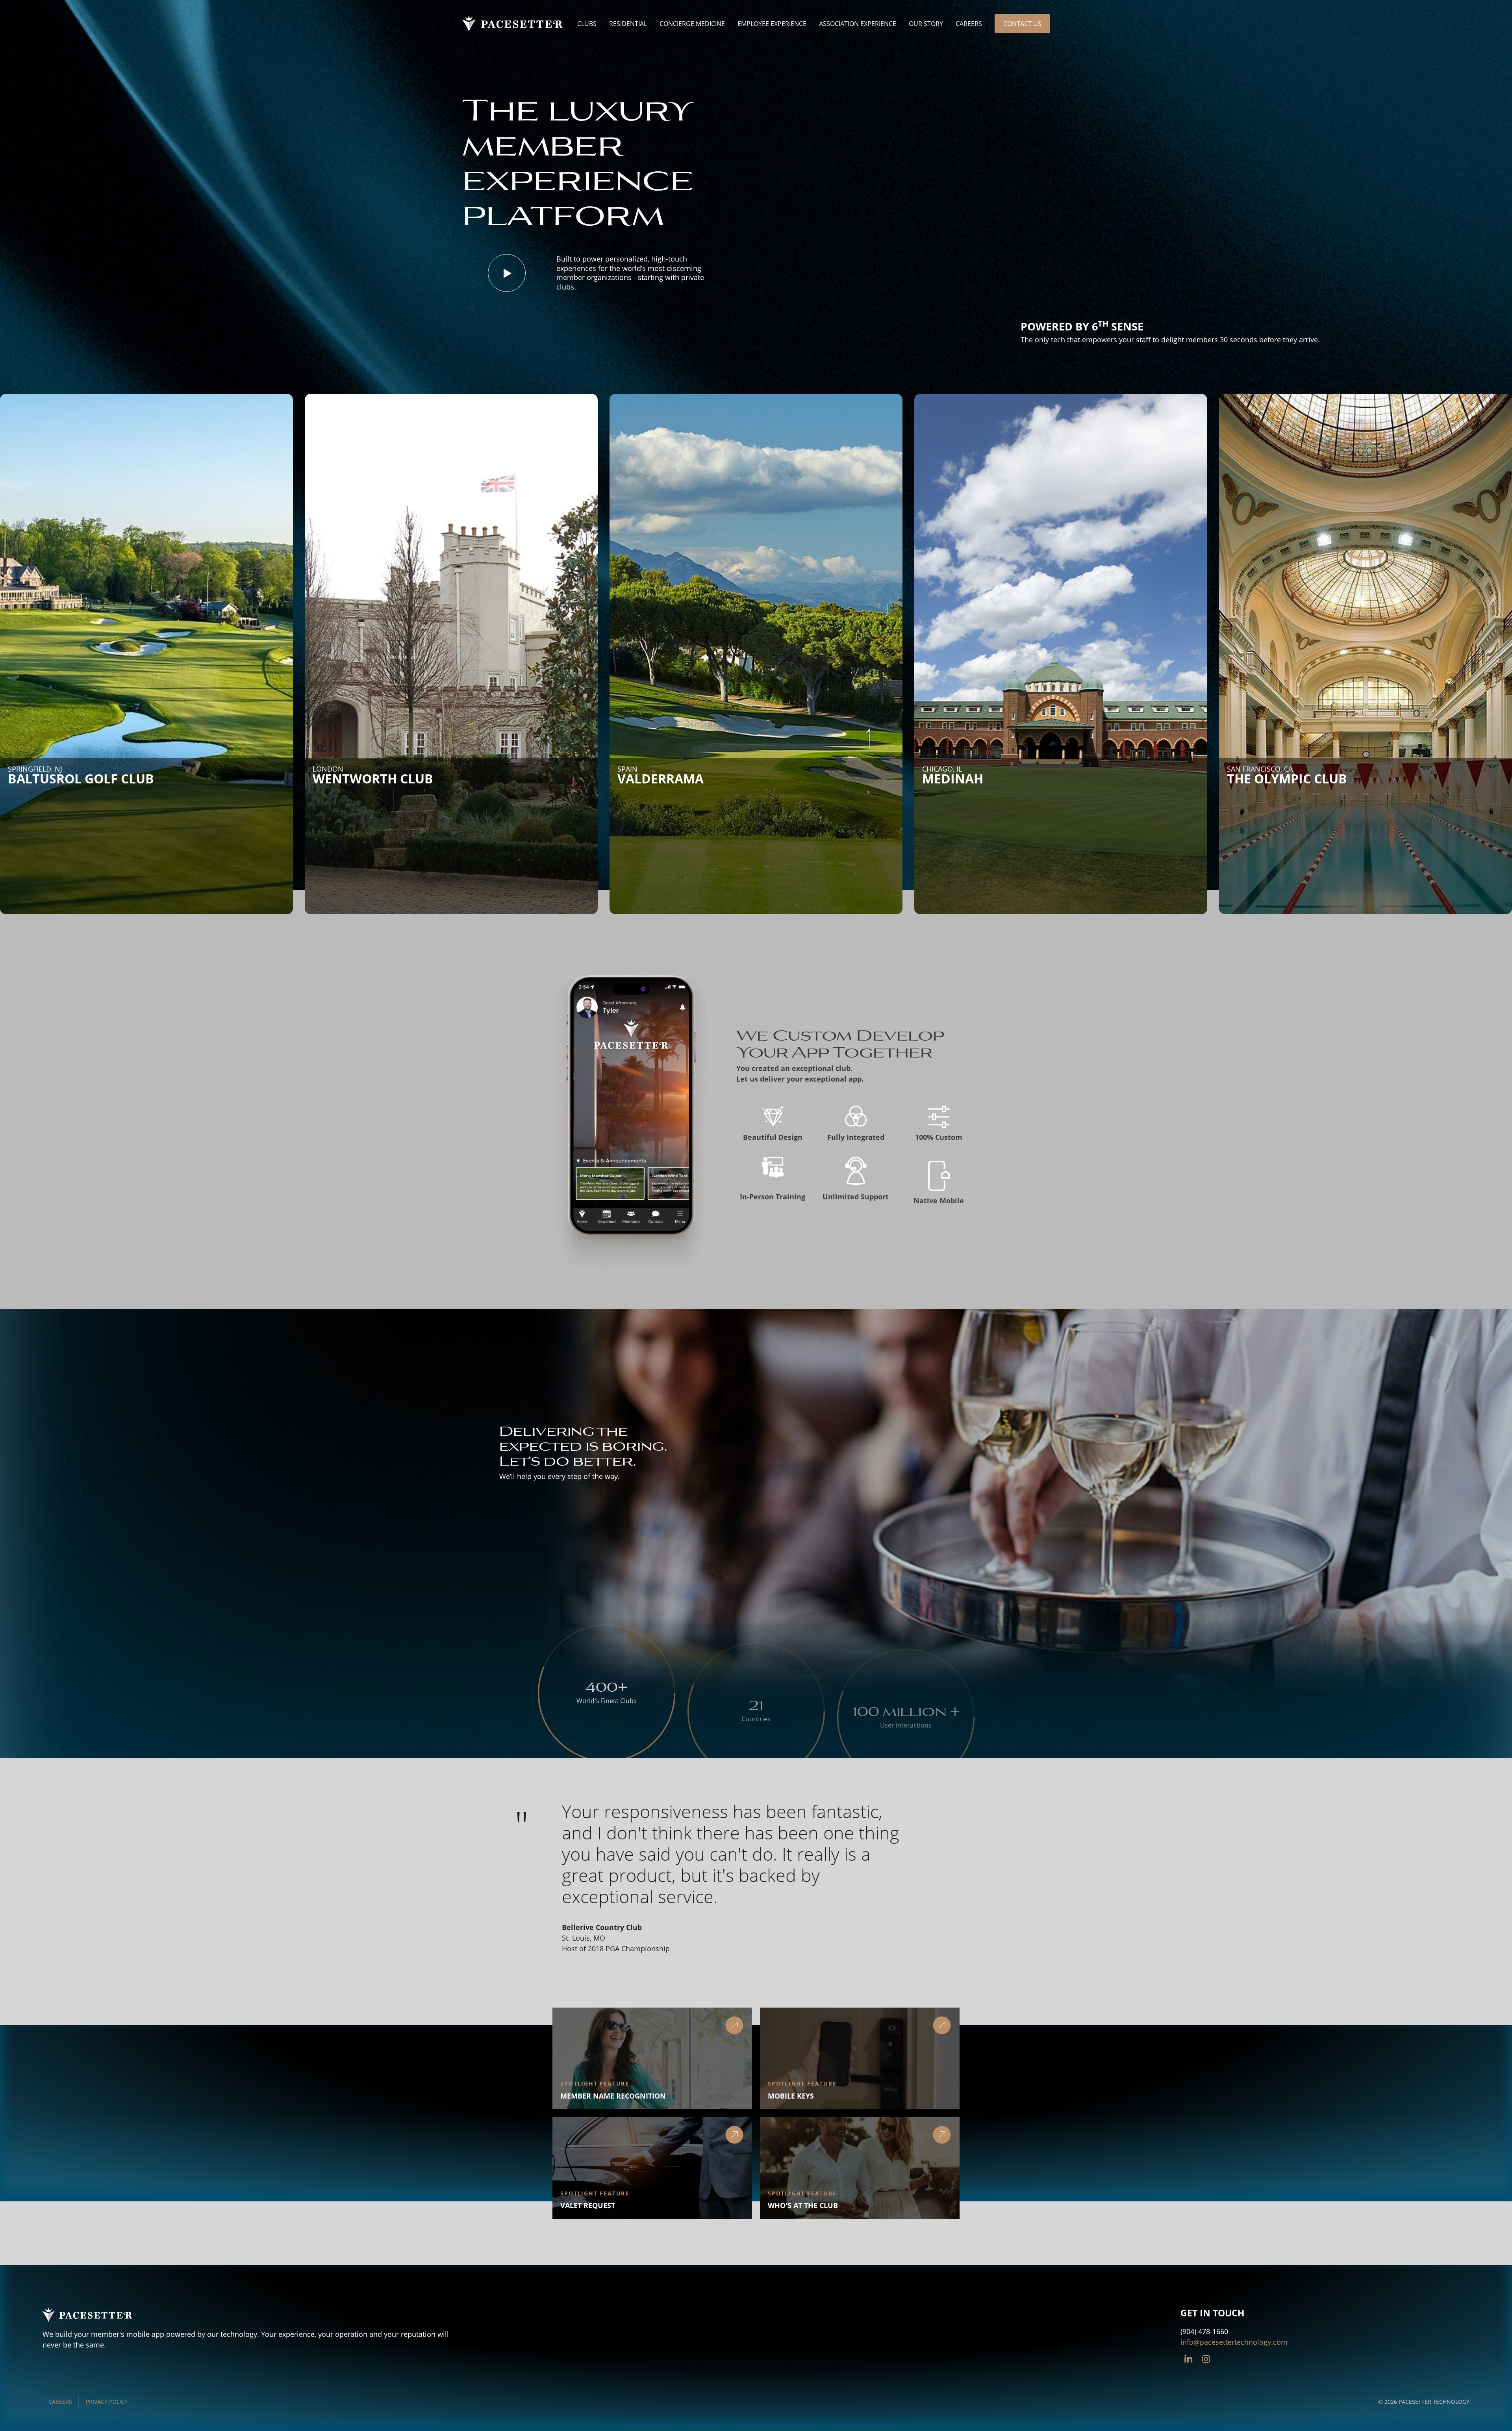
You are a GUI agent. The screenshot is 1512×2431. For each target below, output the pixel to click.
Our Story (926, 24)
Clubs (587, 24)
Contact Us (1022, 24)
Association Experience (858, 24)
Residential (628, 24)
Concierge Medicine (692, 24)
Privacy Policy (107, 2402)
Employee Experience (772, 24)
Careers (969, 24)
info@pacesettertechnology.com (1234, 2342)
